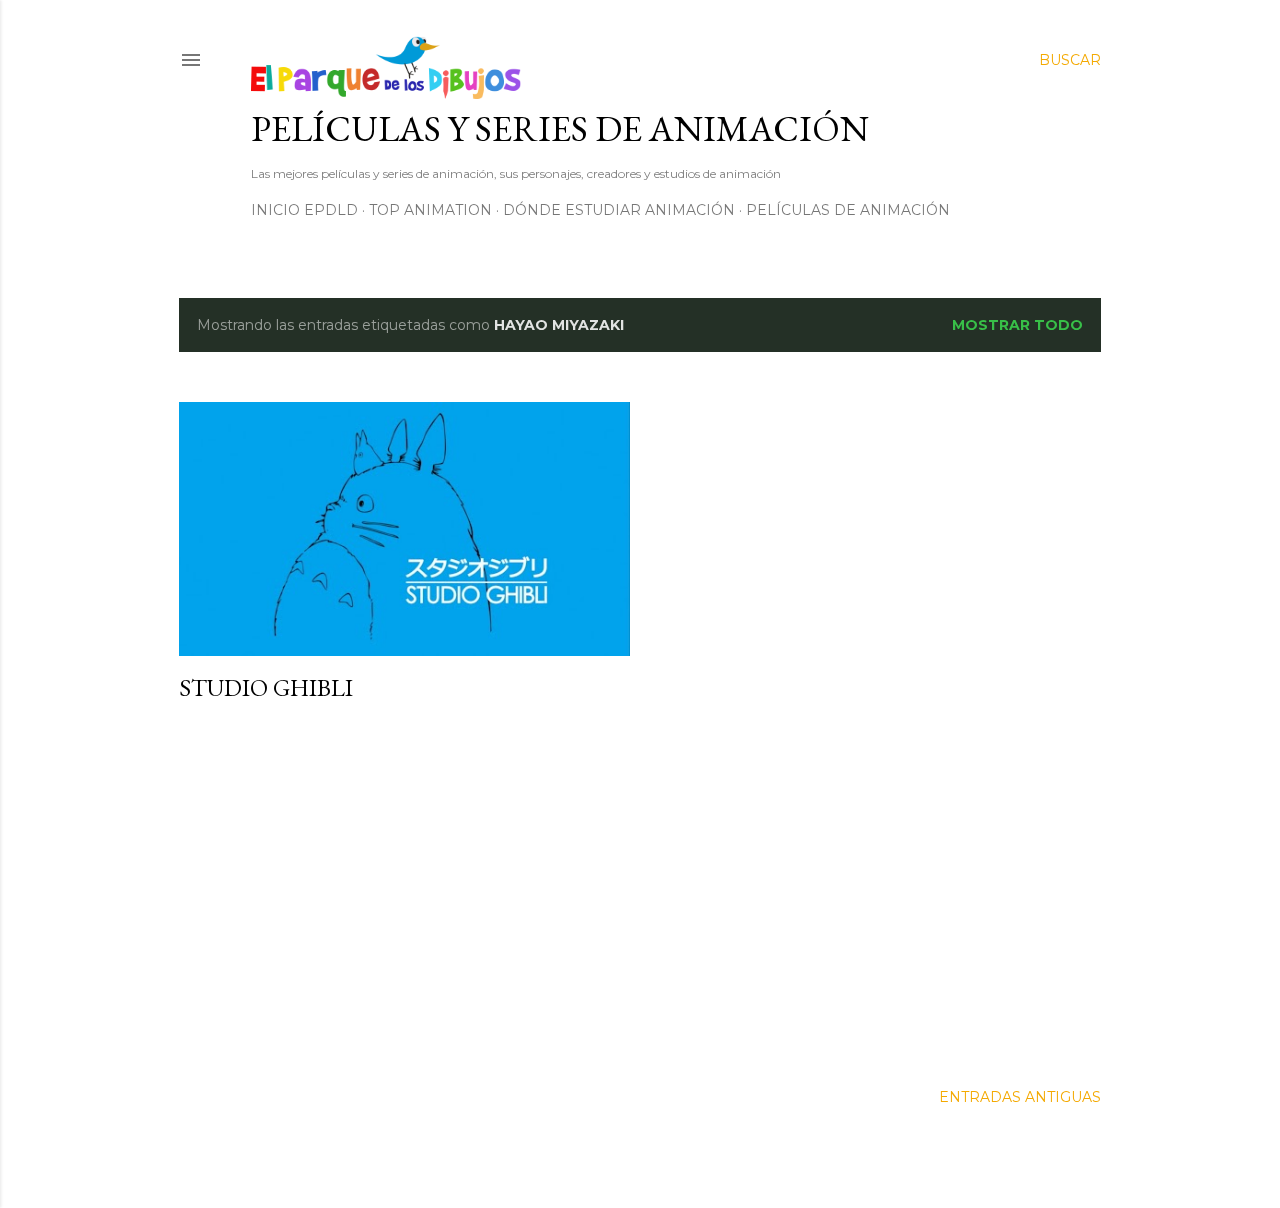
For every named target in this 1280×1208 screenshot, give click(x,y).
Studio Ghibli (266, 687)
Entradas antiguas (1020, 1097)
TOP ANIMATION (430, 210)
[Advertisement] (404, 893)
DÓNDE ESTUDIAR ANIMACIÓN (619, 210)
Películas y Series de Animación (560, 128)
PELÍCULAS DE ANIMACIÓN (848, 210)
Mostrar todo (1017, 325)
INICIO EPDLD (304, 210)
